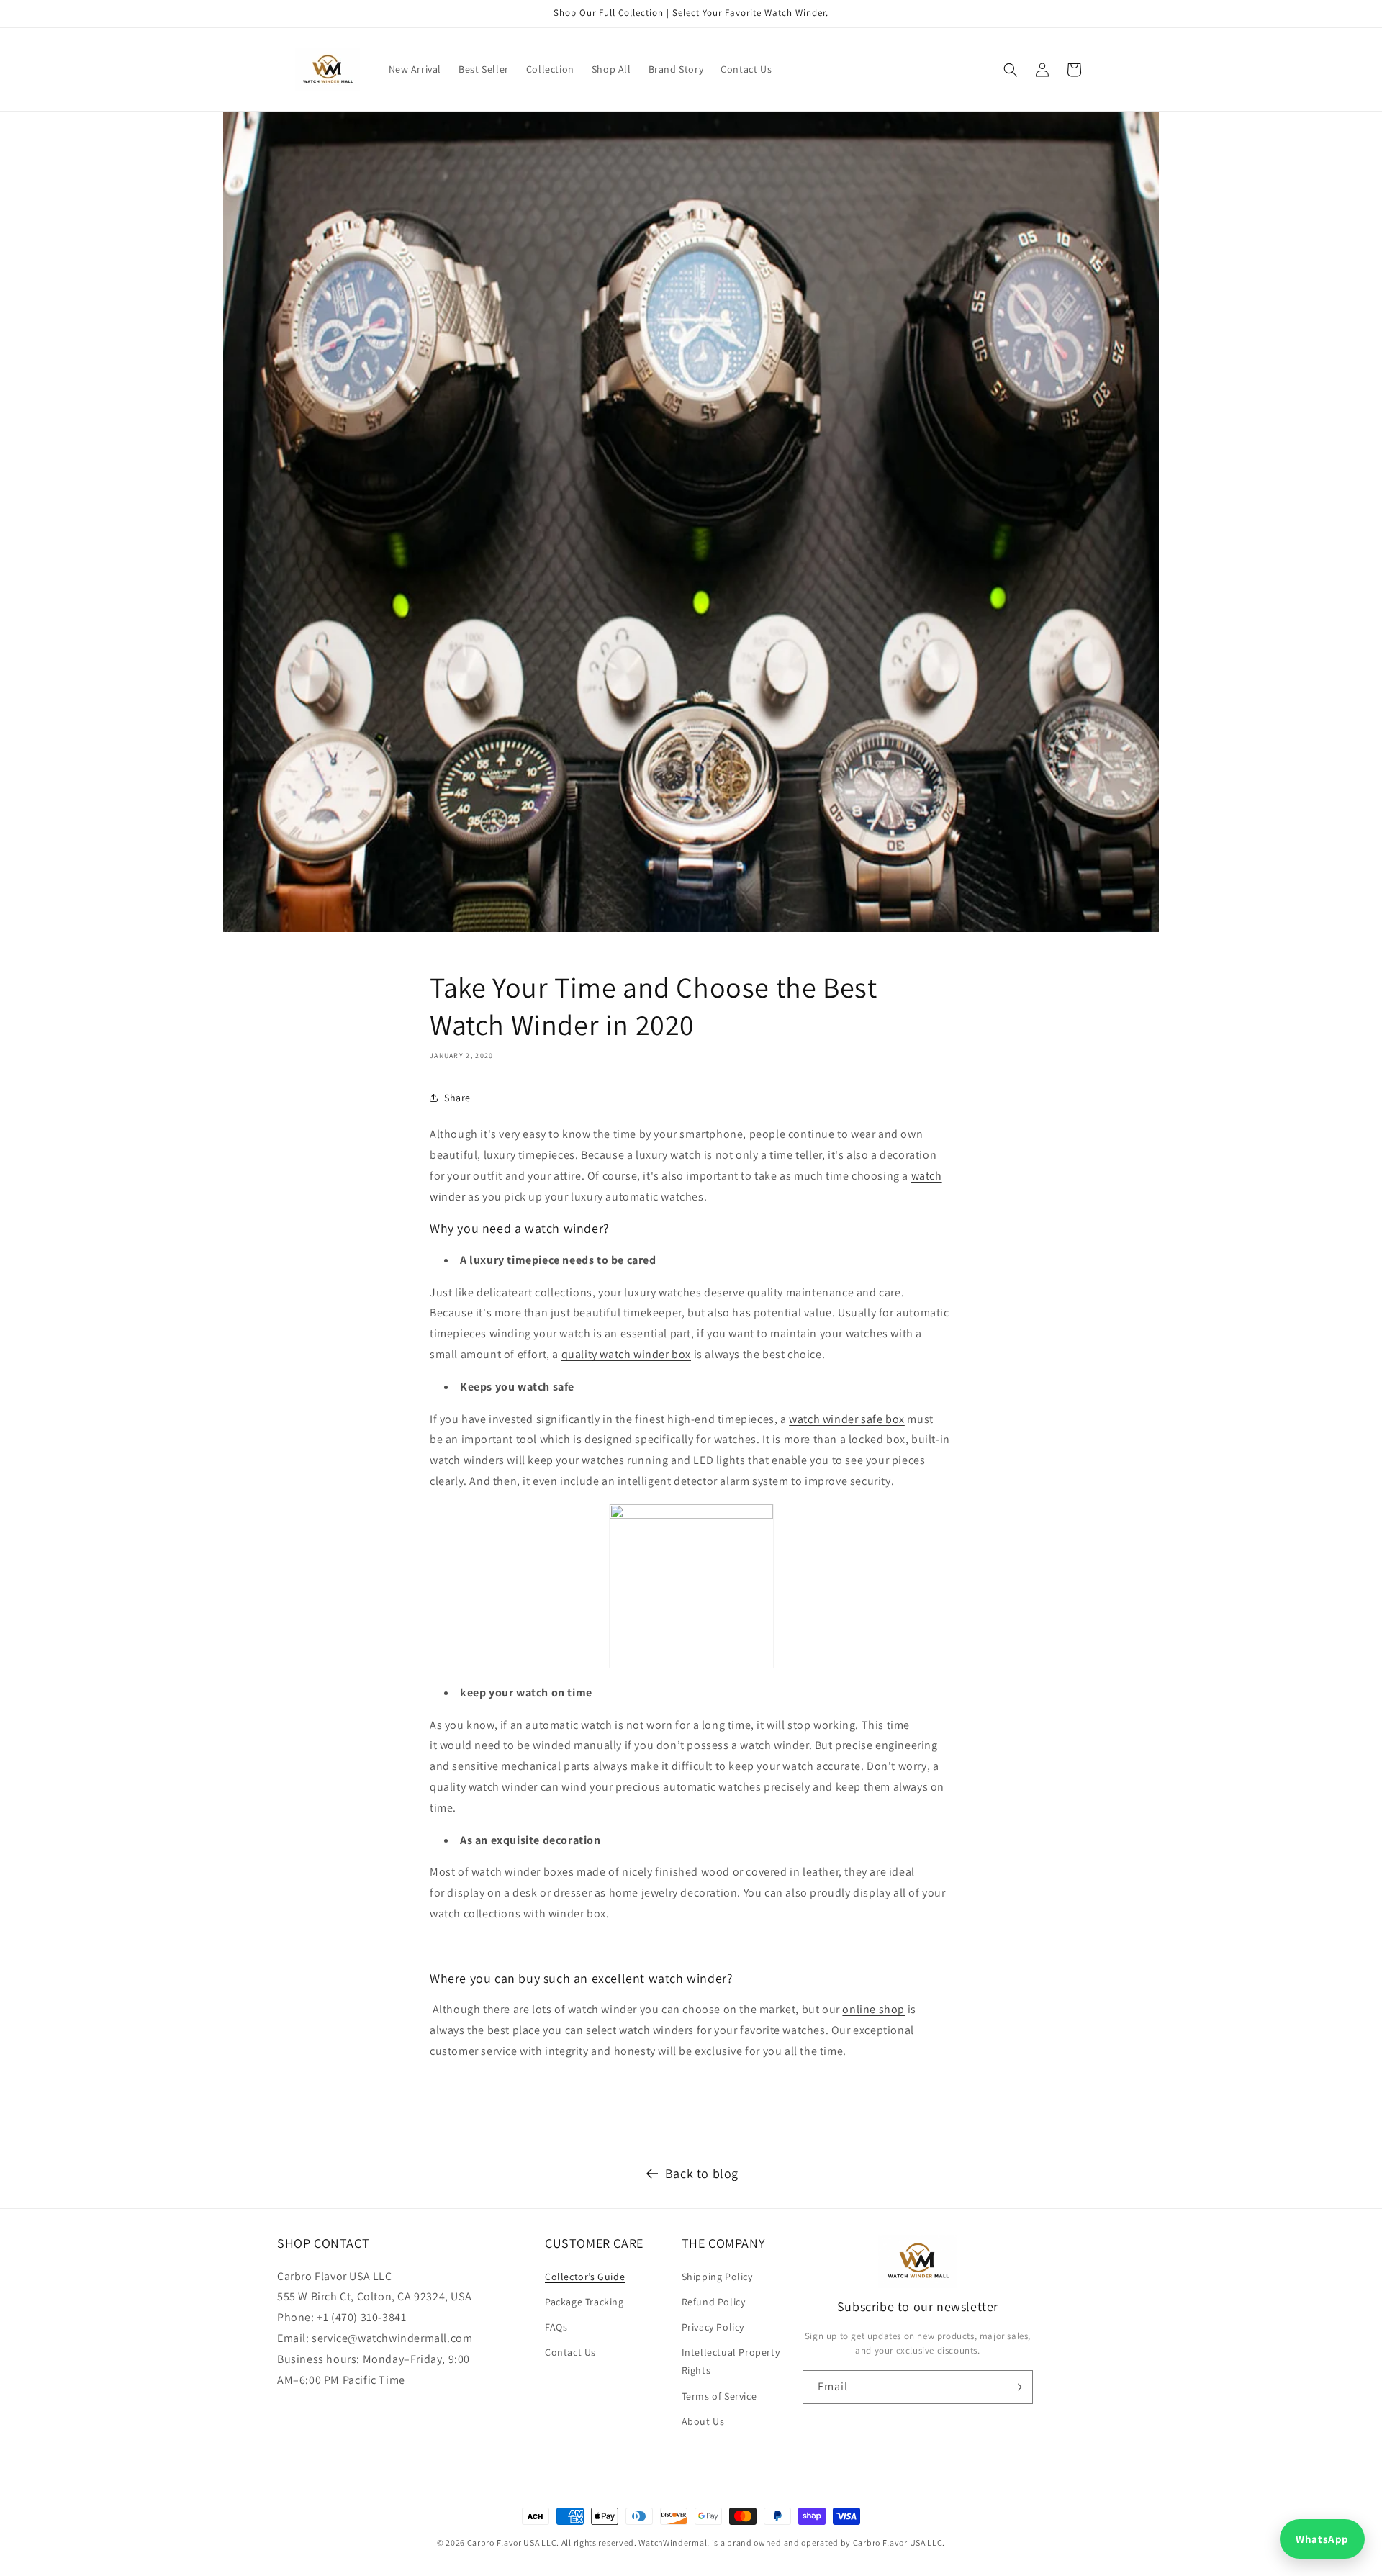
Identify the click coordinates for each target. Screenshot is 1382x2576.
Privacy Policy (713, 2327)
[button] (1011, 70)
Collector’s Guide (585, 2277)
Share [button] (457, 1098)
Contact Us (570, 2352)
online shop (873, 2009)
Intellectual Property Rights (731, 2361)
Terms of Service (719, 2396)
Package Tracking (584, 2302)
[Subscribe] (1016, 2387)
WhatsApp (1322, 2539)
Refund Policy (714, 2302)
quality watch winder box (626, 1354)
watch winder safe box (847, 1419)
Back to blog (702, 2173)
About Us (703, 2421)
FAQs (556, 2327)
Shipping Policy (717, 2277)
